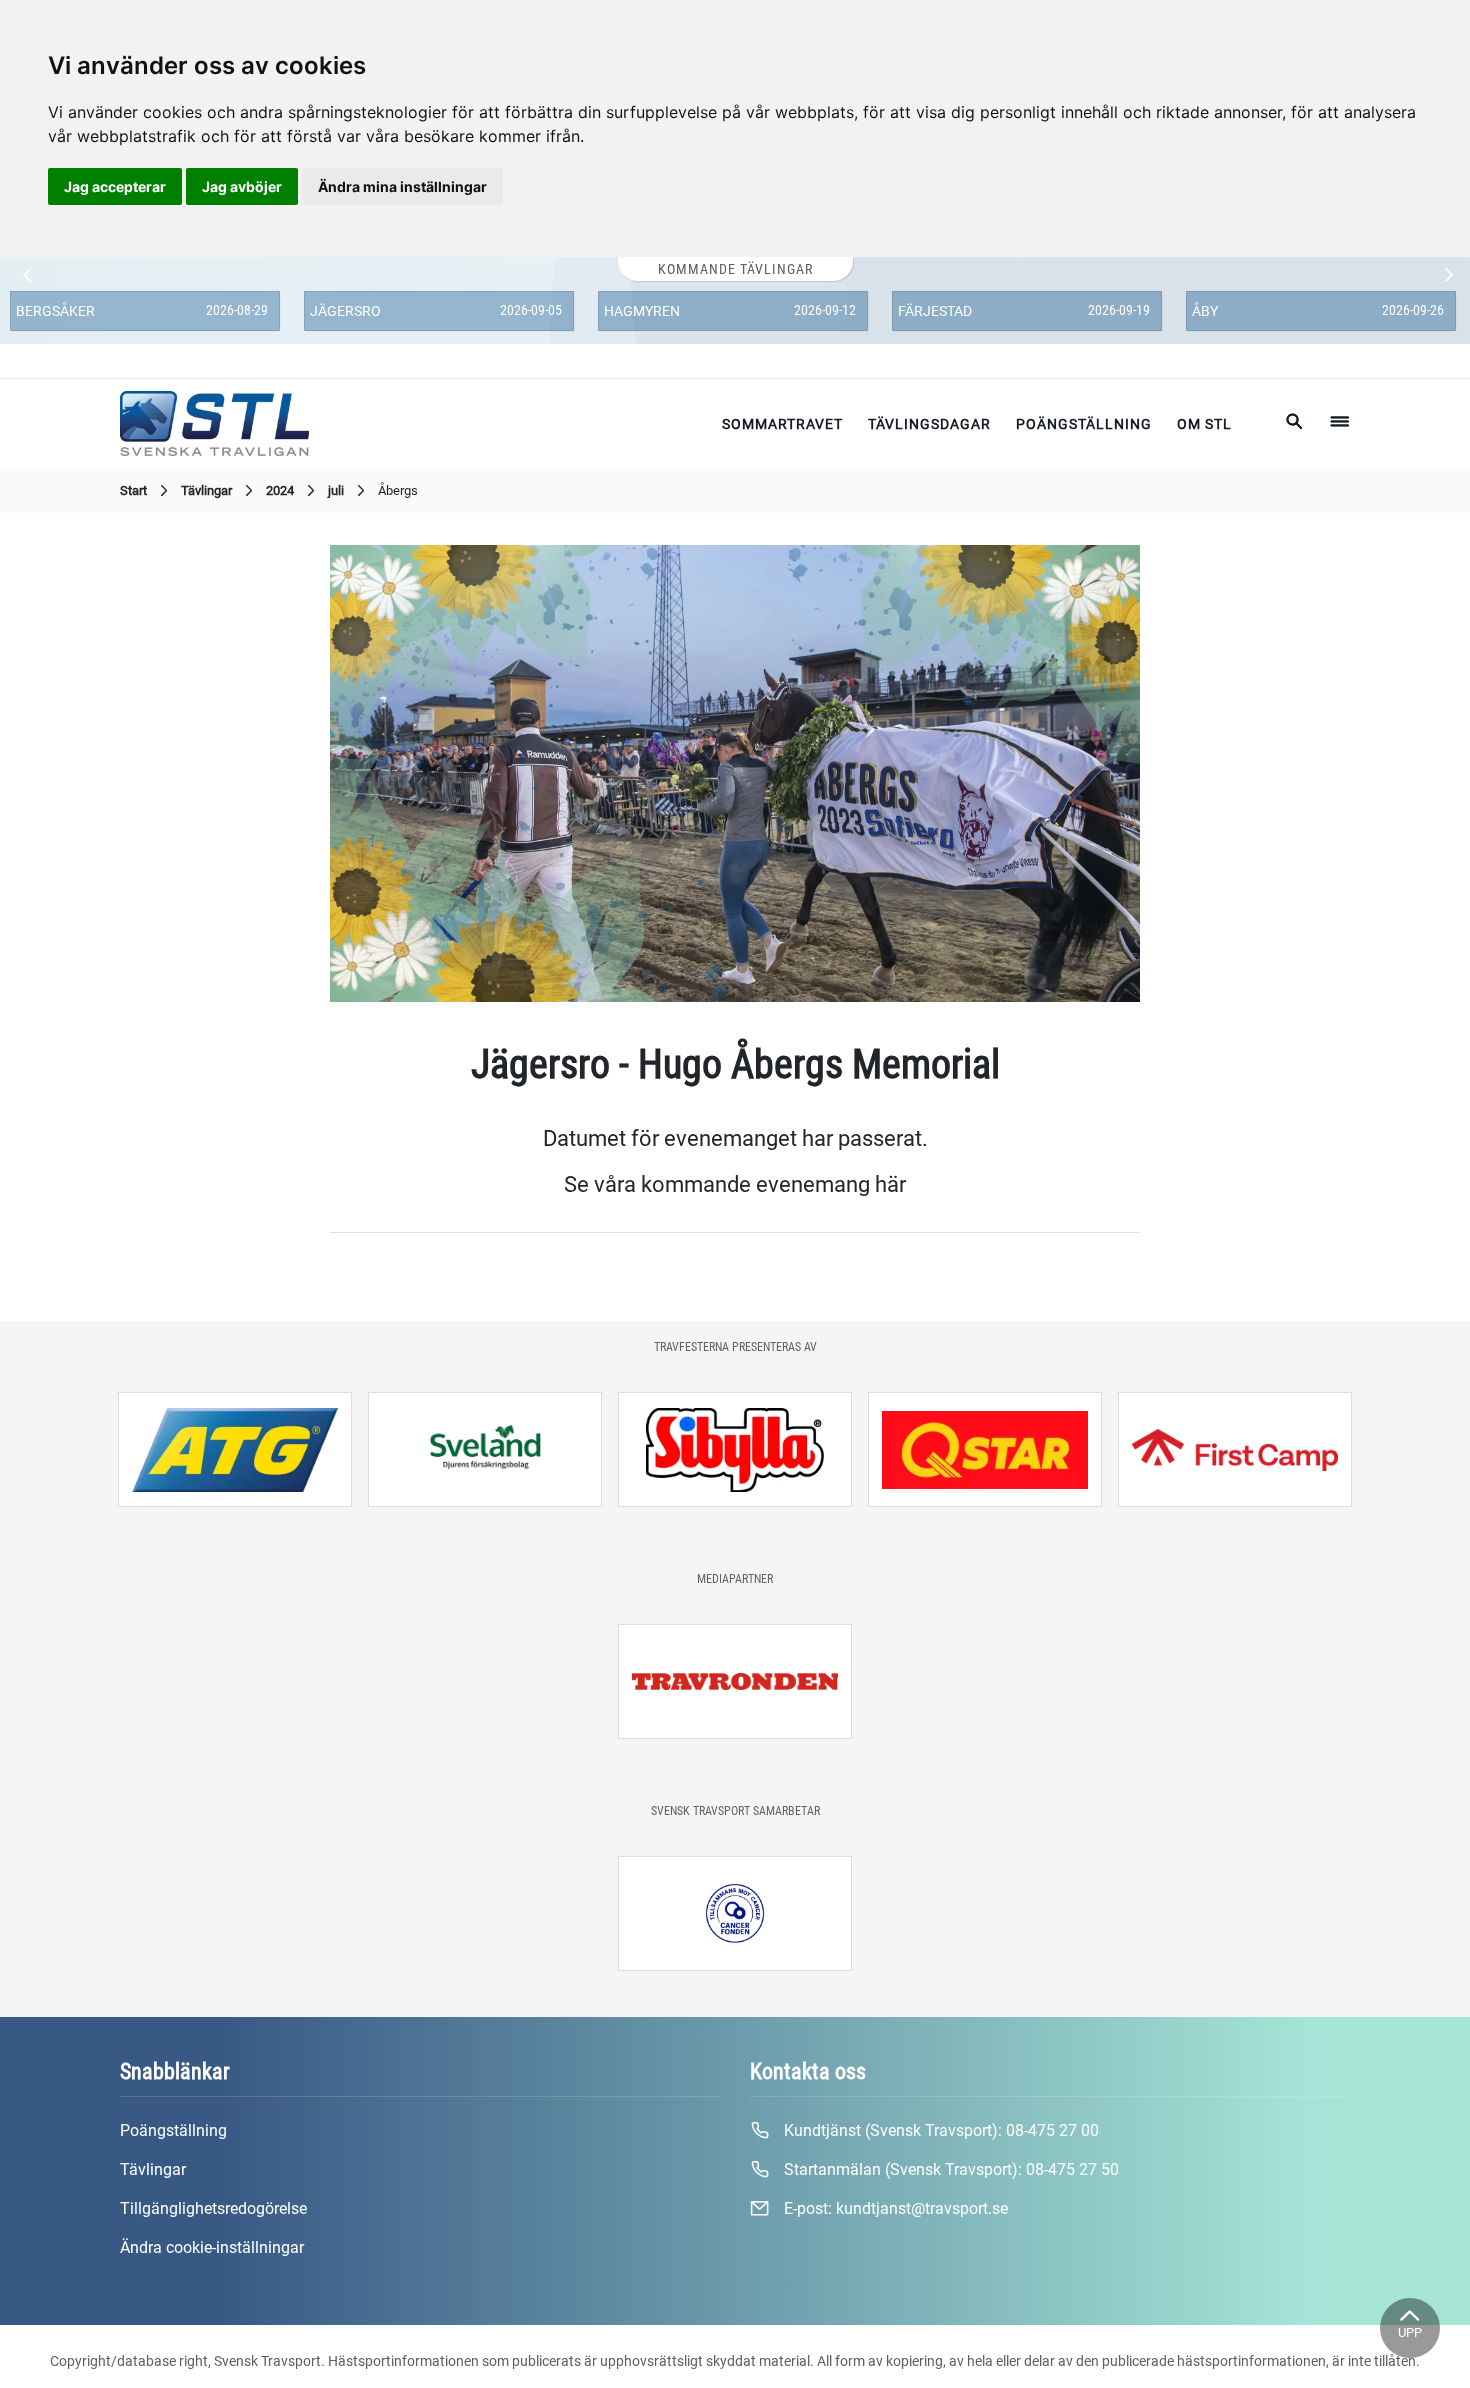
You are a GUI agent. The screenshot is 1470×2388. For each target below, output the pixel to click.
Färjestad (935, 311)
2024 (280, 490)
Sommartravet (782, 424)
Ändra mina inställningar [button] (402, 186)
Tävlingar (206, 490)
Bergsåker (55, 311)
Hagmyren (642, 311)
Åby (1205, 311)
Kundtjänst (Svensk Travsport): (939, 2130)
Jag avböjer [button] (242, 186)
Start (133, 490)
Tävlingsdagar (929, 424)
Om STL (1204, 424)
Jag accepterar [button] (115, 186)
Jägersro (345, 311)
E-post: (894, 2208)
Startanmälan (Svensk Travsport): (949, 2169)
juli (336, 490)
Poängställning (1084, 424)
